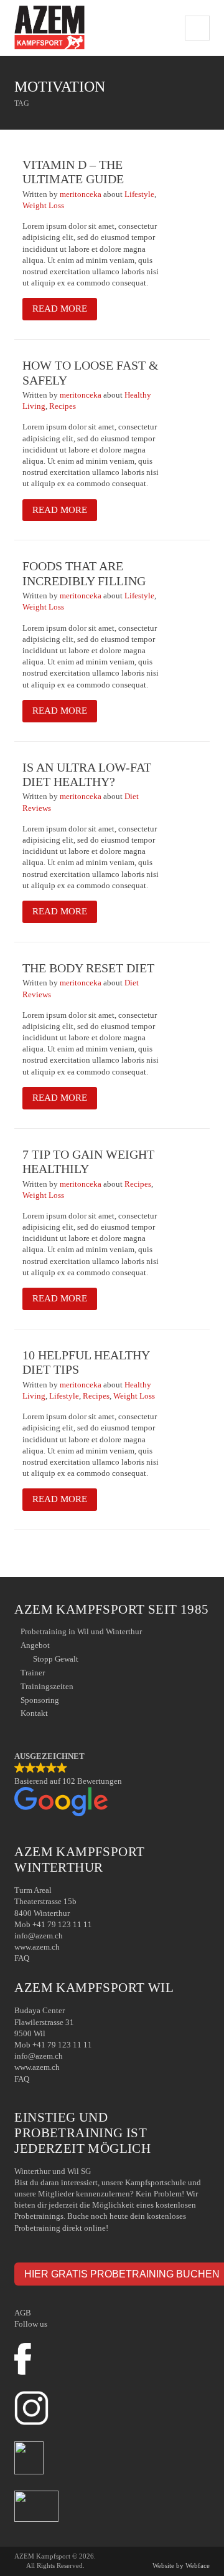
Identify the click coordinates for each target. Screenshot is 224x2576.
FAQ (22, 1958)
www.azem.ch (37, 1947)
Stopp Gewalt (56, 1659)
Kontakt (34, 1713)
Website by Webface (181, 2565)
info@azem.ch (39, 1936)
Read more (60, 309)
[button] (112, 1785)
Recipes (63, 406)
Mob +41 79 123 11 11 (53, 1924)
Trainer (33, 1673)
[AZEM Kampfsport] (49, 28)
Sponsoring (40, 1700)
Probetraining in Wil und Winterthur (81, 1631)
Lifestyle (139, 194)
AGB (23, 2313)
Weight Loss (43, 205)
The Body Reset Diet (88, 968)
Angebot (35, 1645)
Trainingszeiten (47, 1686)
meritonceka (82, 194)
